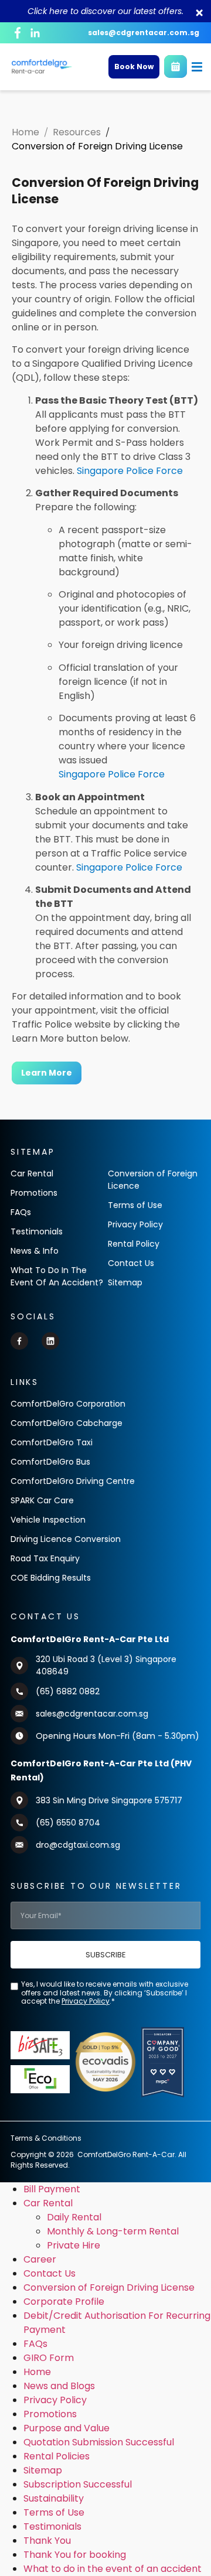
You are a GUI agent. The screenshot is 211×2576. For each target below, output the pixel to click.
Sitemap (43, 2470)
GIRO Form (49, 2358)
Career (40, 2259)
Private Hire (74, 2245)
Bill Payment (52, 2189)
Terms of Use (54, 2512)
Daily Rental (74, 2217)
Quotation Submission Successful (99, 2442)
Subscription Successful (78, 2484)
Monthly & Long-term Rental (113, 2231)
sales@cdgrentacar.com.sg (144, 33)
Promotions (50, 2414)
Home (37, 2372)
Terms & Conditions (46, 2138)
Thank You (47, 2541)
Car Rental (48, 2203)
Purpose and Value (67, 2428)
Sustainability (54, 2498)
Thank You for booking (75, 2555)
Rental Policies (57, 2456)
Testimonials (52, 2526)
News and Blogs (59, 2386)
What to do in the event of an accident (113, 2569)
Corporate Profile (64, 2302)
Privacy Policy (55, 2400)
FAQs (35, 2344)
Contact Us (50, 2273)
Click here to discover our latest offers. (105, 11)
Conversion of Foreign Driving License (109, 2287)
